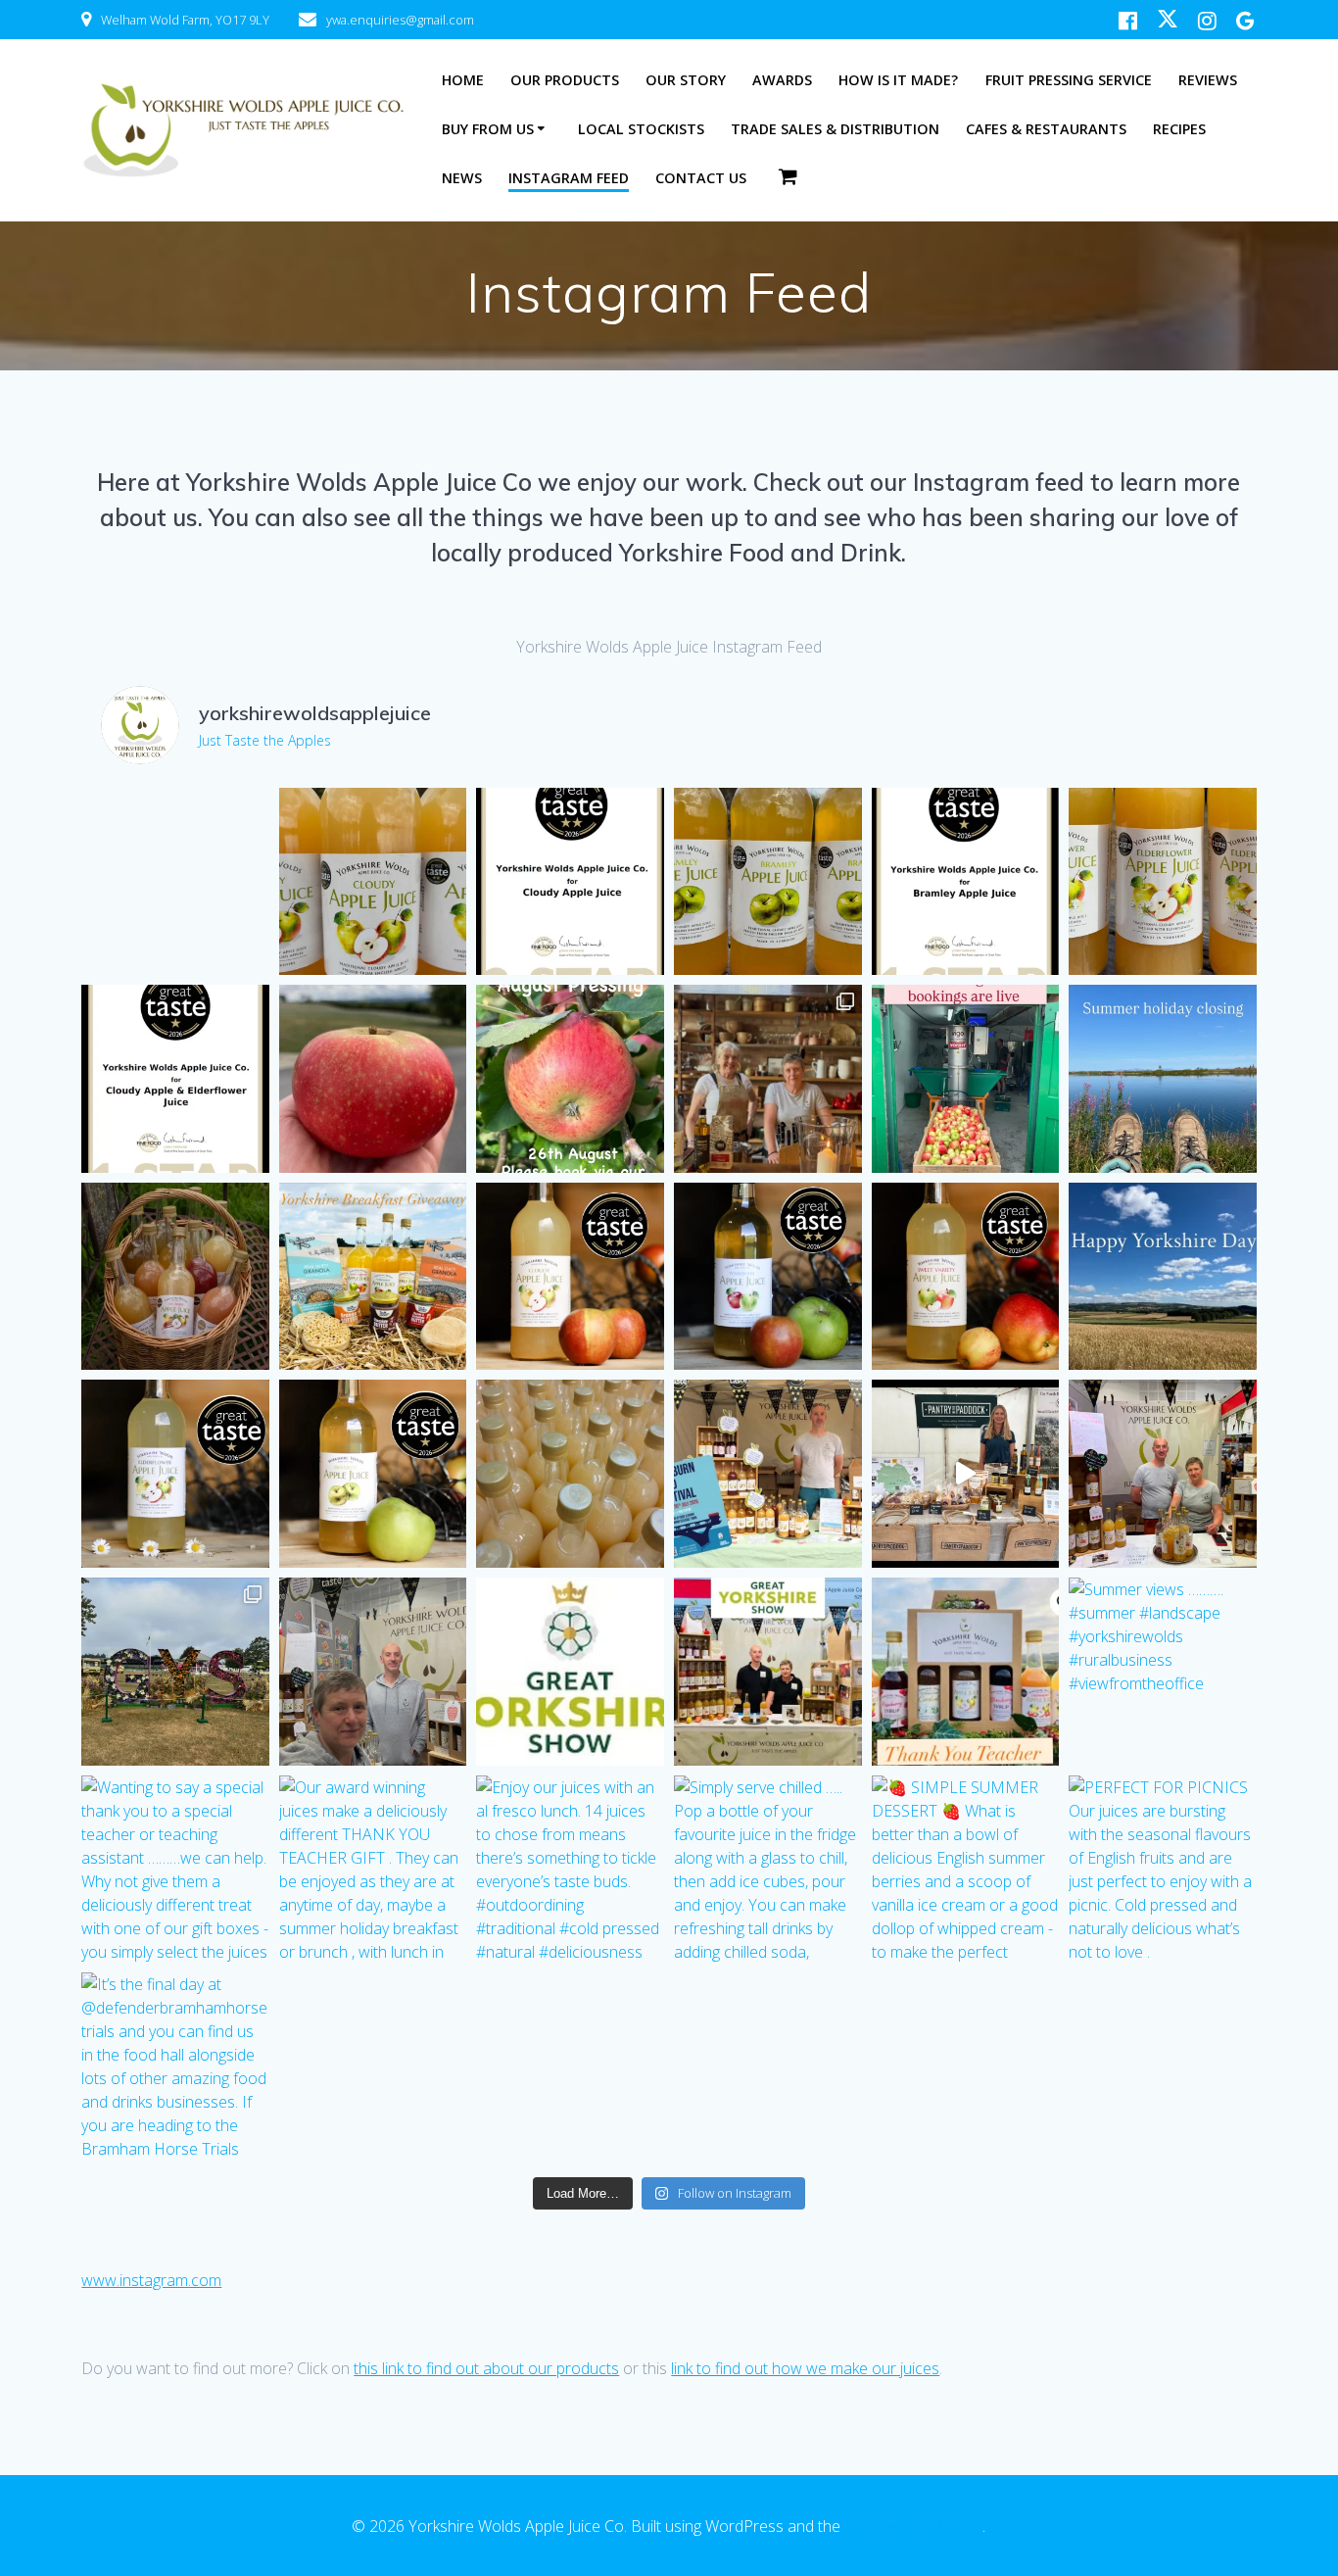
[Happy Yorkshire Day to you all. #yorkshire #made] (1163, 1277)
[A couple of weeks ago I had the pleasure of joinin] (768, 1079)
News (462, 178)
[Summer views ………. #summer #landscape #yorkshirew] (1163, 1672)
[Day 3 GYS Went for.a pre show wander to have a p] (175, 1672)
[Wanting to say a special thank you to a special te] (175, 1870)
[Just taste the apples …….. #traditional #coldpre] (570, 1474)
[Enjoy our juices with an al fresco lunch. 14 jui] (570, 1870)
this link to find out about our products (486, 2368)
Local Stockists (641, 129)
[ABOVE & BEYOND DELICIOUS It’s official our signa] (570, 882)
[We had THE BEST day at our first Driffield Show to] (966, 1474)
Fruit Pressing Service (1069, 80)
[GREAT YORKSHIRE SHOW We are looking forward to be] (768, 1672)
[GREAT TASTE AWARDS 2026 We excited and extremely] (570, 1277)
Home (463, 80)
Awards (782, 80)
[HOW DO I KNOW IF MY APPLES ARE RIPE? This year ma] (373, 1079)
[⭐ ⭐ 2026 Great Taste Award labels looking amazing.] (373, 882)
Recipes (1179, 129)
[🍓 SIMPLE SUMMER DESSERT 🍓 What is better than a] (966, 1870)
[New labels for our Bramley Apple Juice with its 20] (768, 882)
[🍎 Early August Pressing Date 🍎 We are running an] (570, 1079)
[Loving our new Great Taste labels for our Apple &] (1163, 882)
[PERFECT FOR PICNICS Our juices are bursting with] (1163, 1870)
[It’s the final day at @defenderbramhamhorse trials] (175, 2066)
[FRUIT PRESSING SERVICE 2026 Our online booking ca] (966, 1079)
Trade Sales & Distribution (835, 129)
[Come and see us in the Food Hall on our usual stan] (570, 1672)
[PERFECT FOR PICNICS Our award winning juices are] (175, 1277)
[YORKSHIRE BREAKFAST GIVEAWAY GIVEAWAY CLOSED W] (373, 1277)
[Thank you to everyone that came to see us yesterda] (373, 1672)
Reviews (1208, 80)
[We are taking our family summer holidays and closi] (1163, 1079)
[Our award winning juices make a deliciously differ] (373, 1870)
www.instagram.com (151, 2280)
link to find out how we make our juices (805, 2368)
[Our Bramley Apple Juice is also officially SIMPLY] (966, 882)
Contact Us (701, 178)
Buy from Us (488, 129)
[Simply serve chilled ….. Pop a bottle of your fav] (768, 1870)
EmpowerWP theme (913, 2526)
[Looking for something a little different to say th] (966, 1672)
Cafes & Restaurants (1046, 129)
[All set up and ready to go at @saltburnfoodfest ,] (768, 1474)
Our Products (565, 80)
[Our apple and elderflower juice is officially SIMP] (175, 1079)
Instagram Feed (569, 178)
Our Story (686, 80)
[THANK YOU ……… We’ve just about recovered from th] (1163, 1474)
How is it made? (898, 80)
